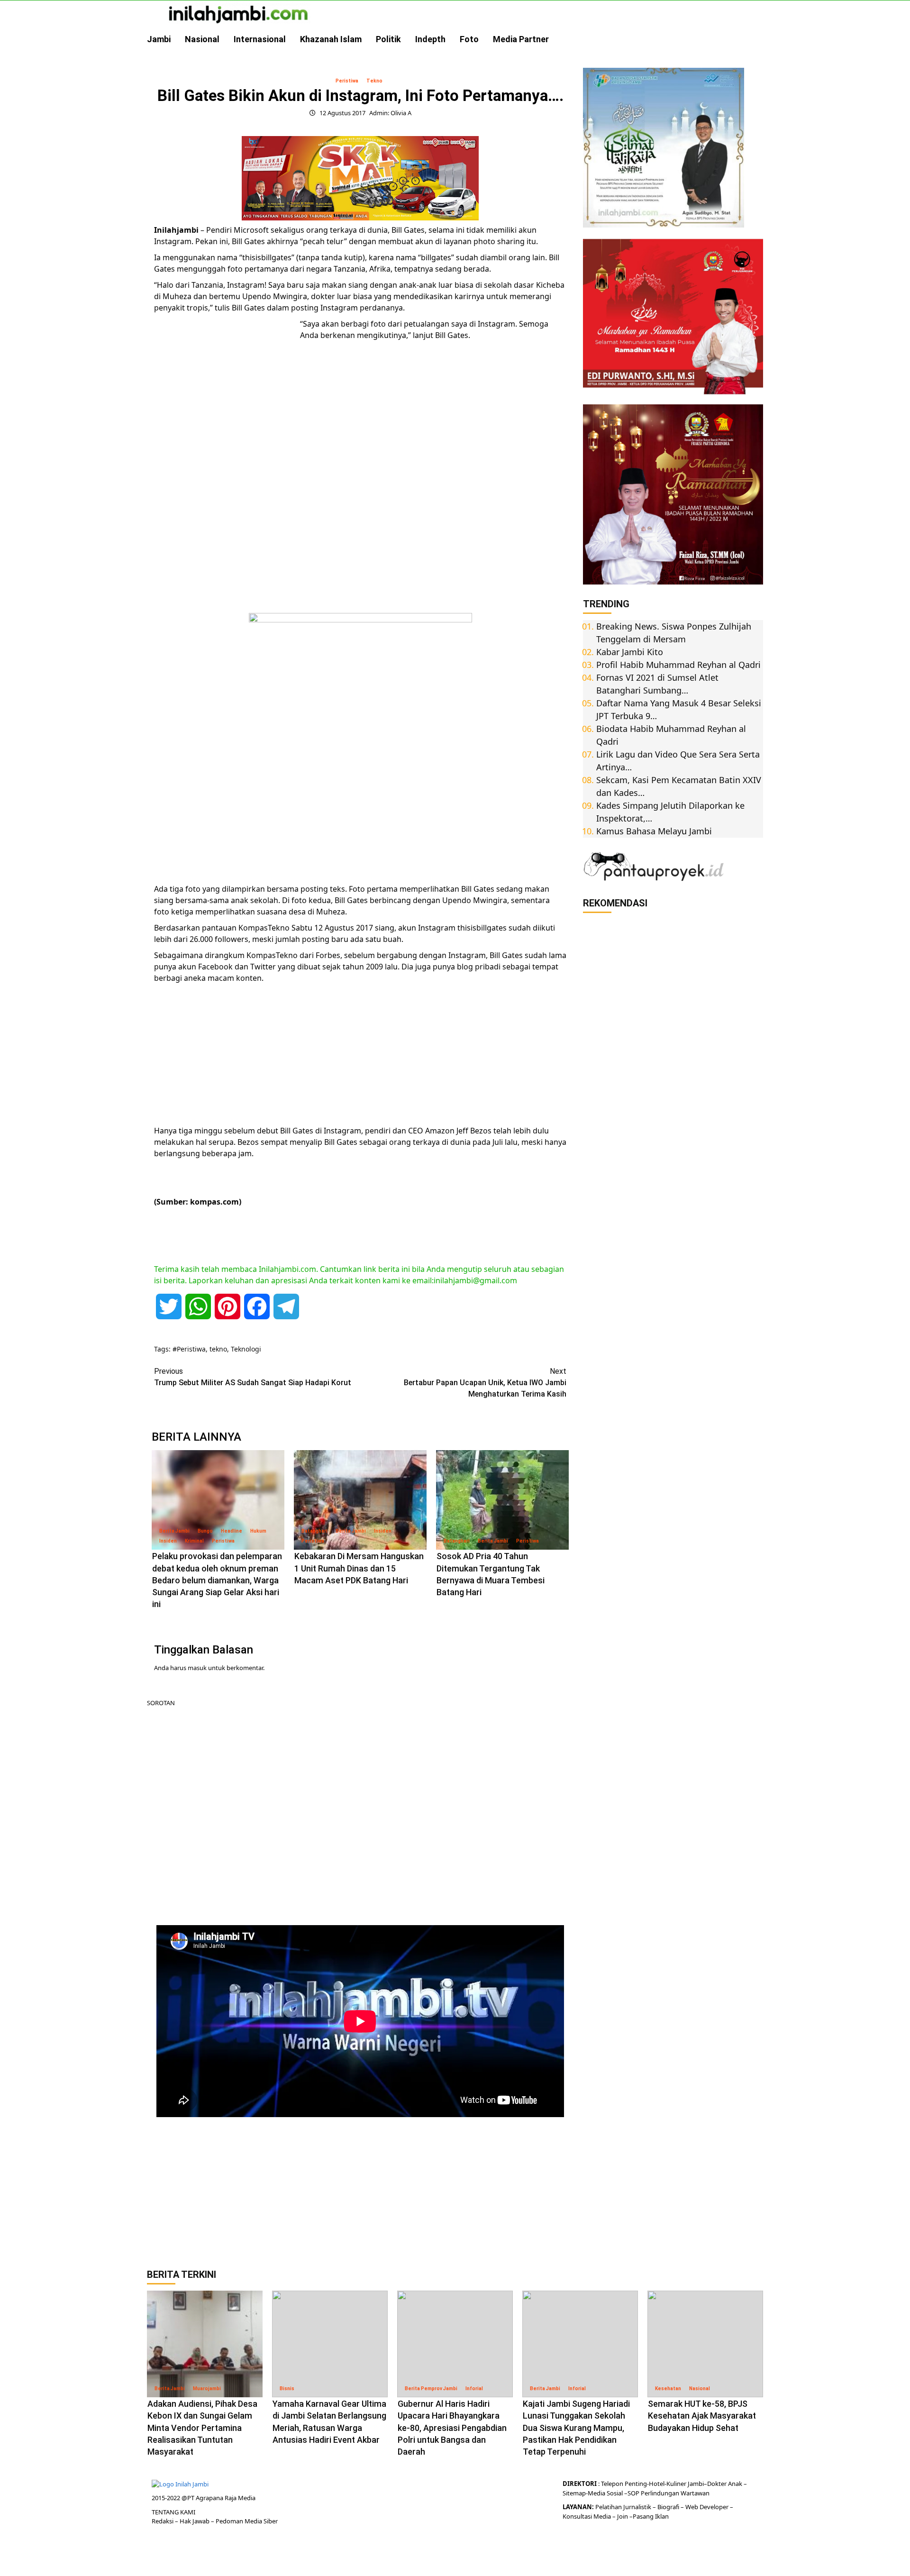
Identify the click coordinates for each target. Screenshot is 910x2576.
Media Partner (521, 39)
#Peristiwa (189, 1349)
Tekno (374, 81)
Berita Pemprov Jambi (431, 2389)
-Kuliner (675, 2484)
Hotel (657, 2484)
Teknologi (246, 1349)
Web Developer (708, 2507)
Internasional (260, 39)
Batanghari (314, 1531)
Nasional (202, 39)
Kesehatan (668, 2389)
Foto (469, 39)
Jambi (159, 39)
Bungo (205, 1531)
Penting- (636, 2484)
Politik (388, 39)
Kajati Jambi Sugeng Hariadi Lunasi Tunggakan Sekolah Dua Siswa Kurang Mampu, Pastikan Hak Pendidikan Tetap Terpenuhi (576, 2428)
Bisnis (287, 2389)
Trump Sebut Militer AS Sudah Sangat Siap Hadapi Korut (253, 1377)
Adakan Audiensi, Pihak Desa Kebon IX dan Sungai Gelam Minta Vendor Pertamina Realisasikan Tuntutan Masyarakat (202, 2428)
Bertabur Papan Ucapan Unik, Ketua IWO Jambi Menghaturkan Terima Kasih (485, 1383)
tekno (218, 1349)
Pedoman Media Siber (247, 2521)
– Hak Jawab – (195, 2521)
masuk (197, 1668)
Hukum (258, 1531)
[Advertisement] (225, 464)
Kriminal (194, 1541)
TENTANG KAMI (173, 2512)
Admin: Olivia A (390, 113)
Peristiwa (347, 81)
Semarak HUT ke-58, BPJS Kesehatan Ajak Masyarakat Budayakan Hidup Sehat (702, 2416)
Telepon (612, 2484)
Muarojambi (207, 2389)
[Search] (757, 39)
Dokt (714, 2484)
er (724, 2484)
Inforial (474, 2389)
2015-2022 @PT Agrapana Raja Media (204, 2498)
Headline (232, 1531)
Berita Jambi (174, 1531)
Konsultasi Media (587, 2516)
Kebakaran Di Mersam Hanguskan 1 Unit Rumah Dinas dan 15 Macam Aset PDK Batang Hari (359, 1568)
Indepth (430, 39)
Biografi (669, 2507)
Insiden (168, 1541)
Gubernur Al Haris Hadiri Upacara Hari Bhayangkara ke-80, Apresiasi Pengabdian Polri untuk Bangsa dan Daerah (452, 2428)
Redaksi (163, 2521)
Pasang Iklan (651, 2516)
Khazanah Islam (331, 39)
